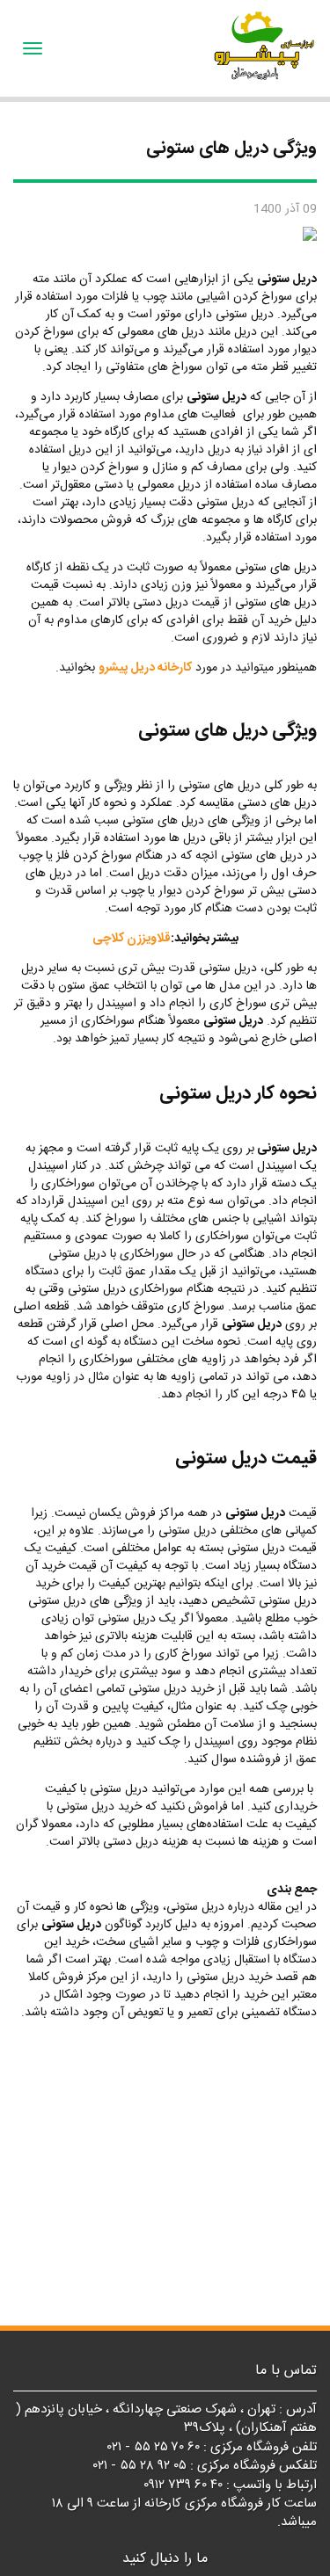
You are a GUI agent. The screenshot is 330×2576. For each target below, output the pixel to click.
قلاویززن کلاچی (132, 939)
